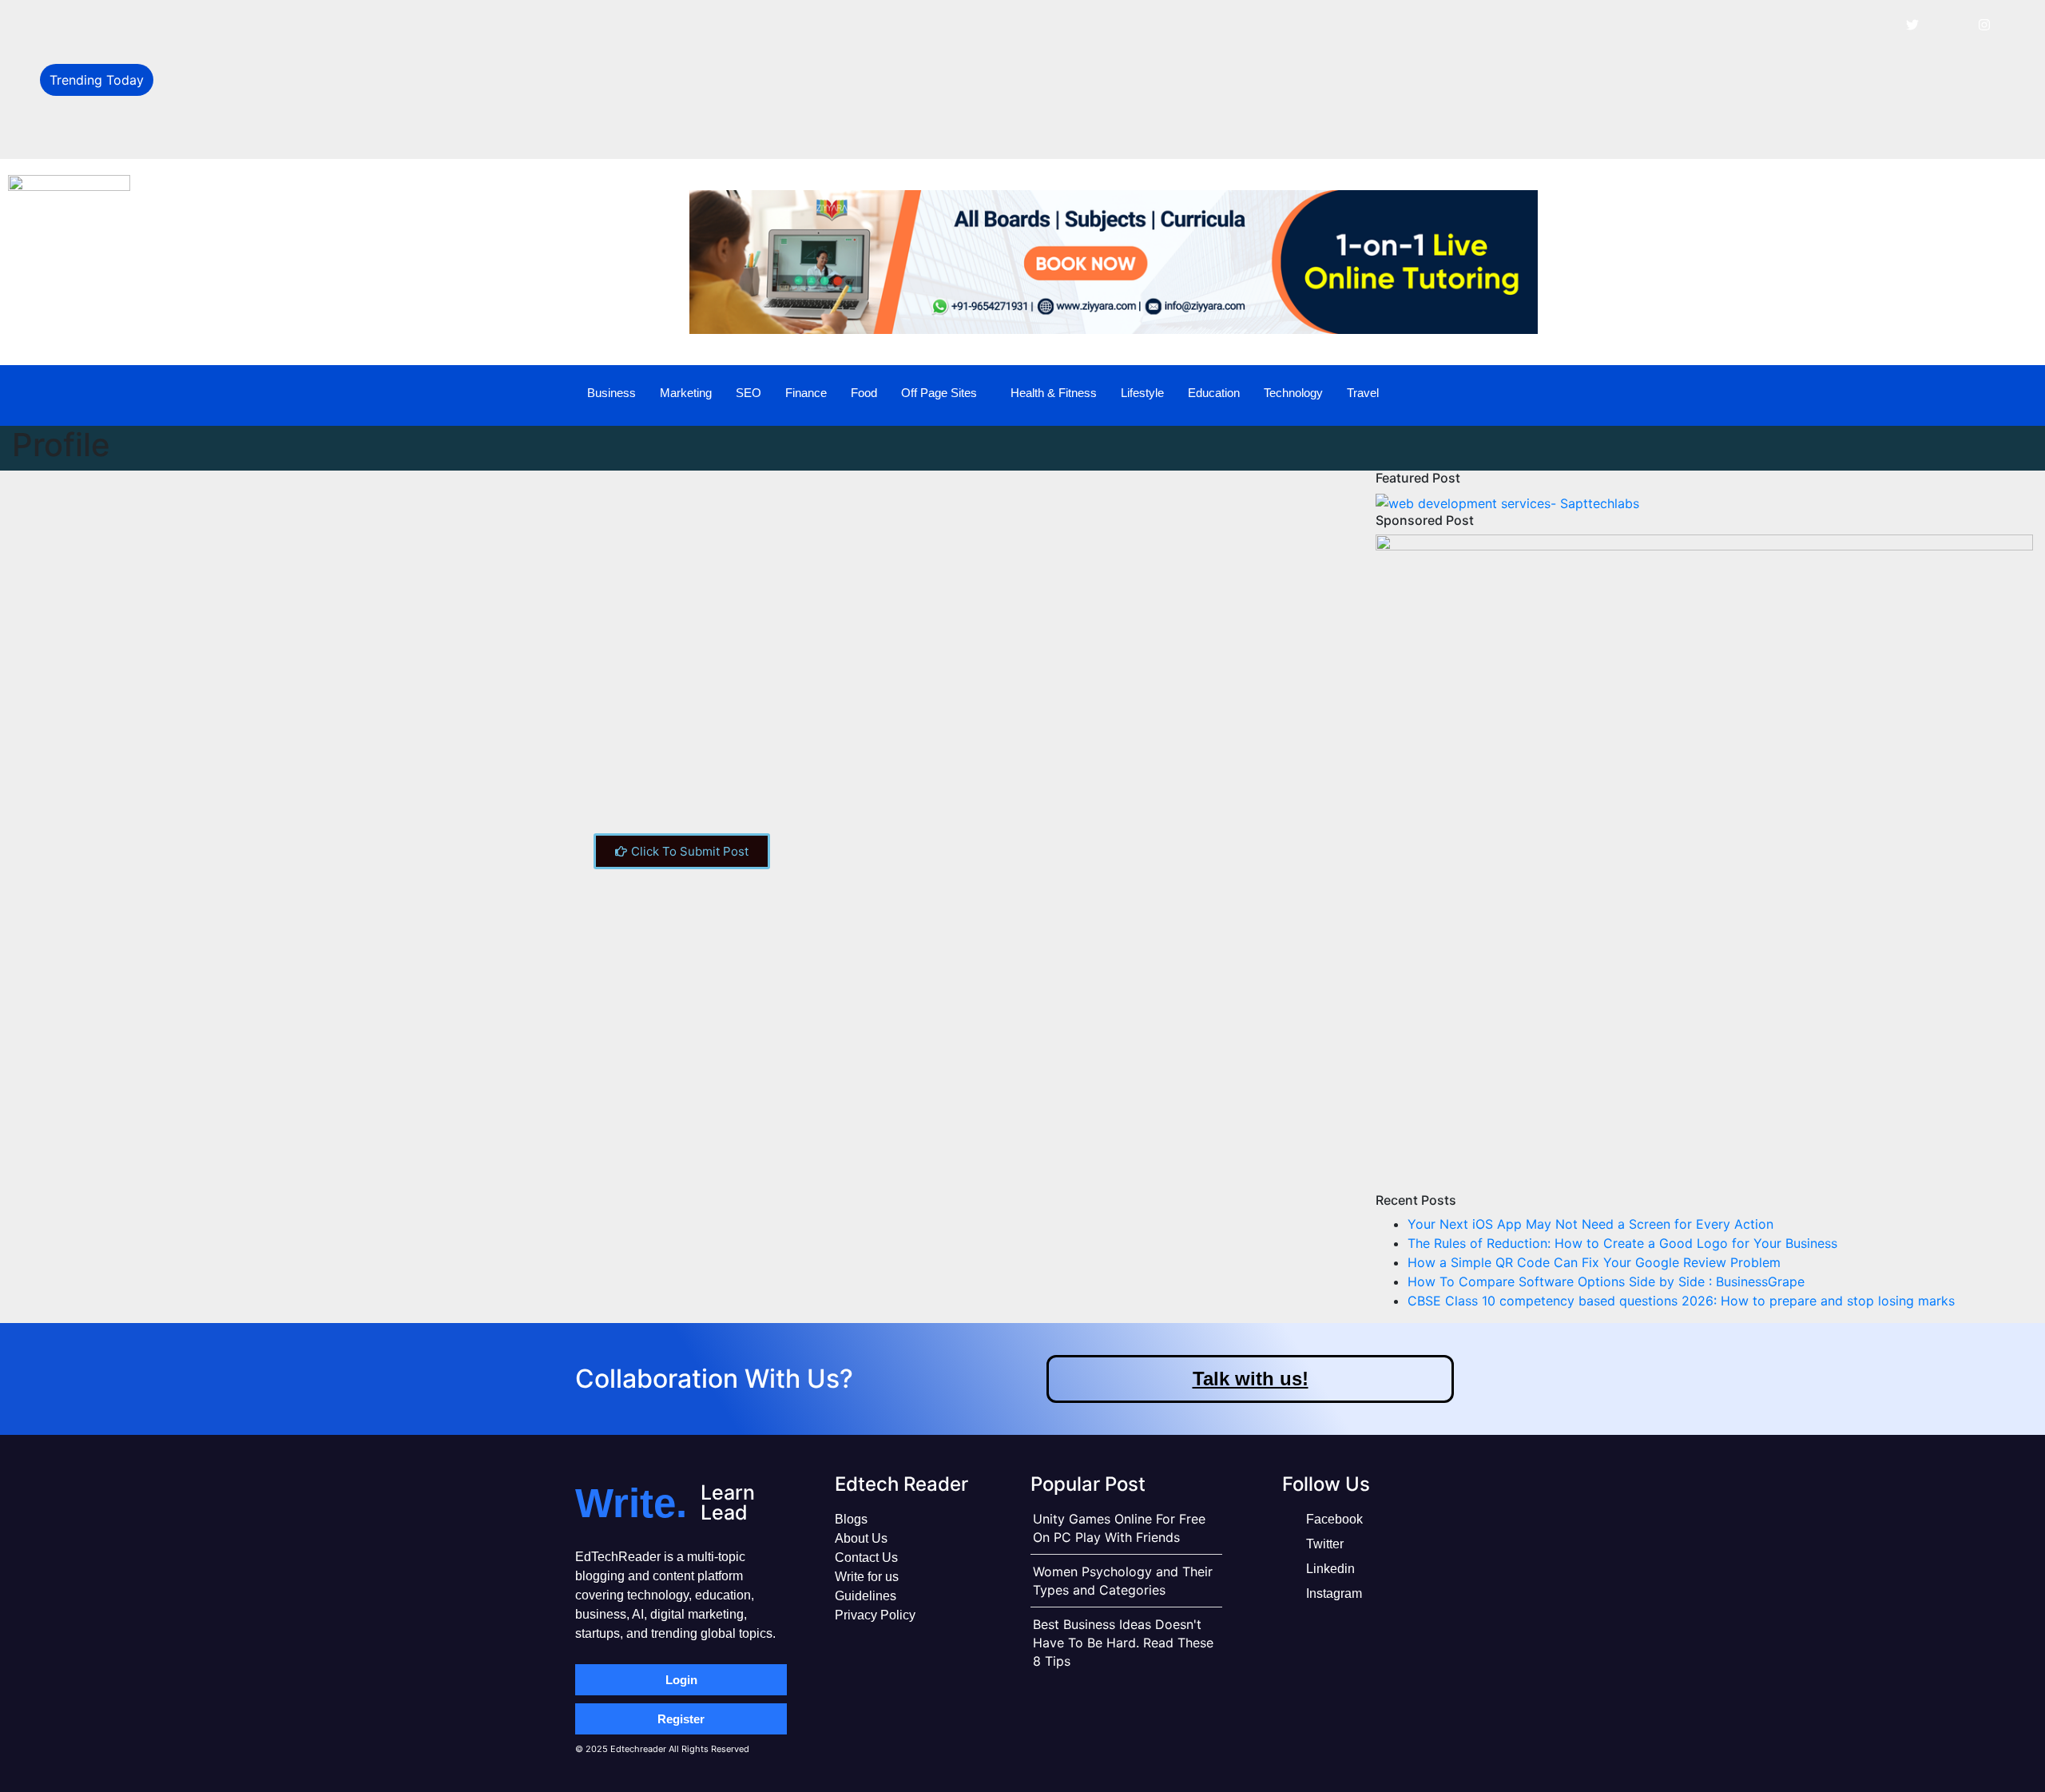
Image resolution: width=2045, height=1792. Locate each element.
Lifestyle (1142, 393)
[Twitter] (1912, 24)
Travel (1363, 393)
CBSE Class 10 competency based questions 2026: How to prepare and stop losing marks (1681, 1301)
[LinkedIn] (1948, 24)
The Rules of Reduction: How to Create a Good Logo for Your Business (378, 62)
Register (681, 1719)
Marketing (686, 393)
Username (264, 693)
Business (612, 393)
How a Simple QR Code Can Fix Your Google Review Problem (349, 97)
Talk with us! (1251, 1379)
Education (1214, 393)
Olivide (453, 524)
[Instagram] (1984, 24)
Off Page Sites (939, 393)
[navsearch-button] (1968, 393)
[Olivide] (260, 505)
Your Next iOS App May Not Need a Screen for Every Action (346, 26)
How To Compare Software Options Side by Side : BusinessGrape (361, 133)
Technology (1293, 393)
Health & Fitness (1054, 393)
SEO (749, 393)
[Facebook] (1876, 24)
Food (864, 393)
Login (681, 1680)
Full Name (262, 753)
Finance (806, 393)
